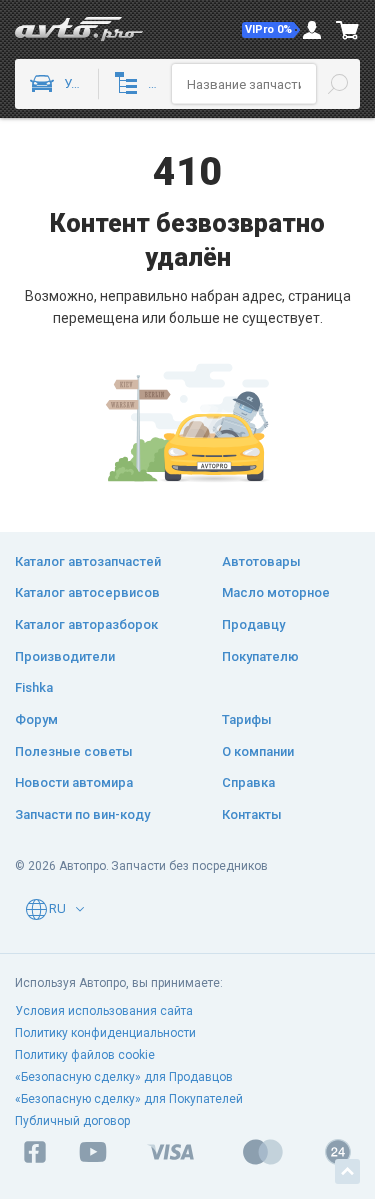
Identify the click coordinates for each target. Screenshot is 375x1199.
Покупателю (260, 656)
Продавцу (253, 624)
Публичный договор (72, 1121)
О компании (258, 751)
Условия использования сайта (104, 1011)
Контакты (252, 814)
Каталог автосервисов (87, 592)
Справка (248, 782)
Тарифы (247, 719)
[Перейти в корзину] (348, 30)
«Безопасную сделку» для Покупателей (129, 1099)
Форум (36, 719)
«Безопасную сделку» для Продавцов (124, 1077)
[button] (271, 30)
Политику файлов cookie (85, 1055)
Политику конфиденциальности (105, 1033)
